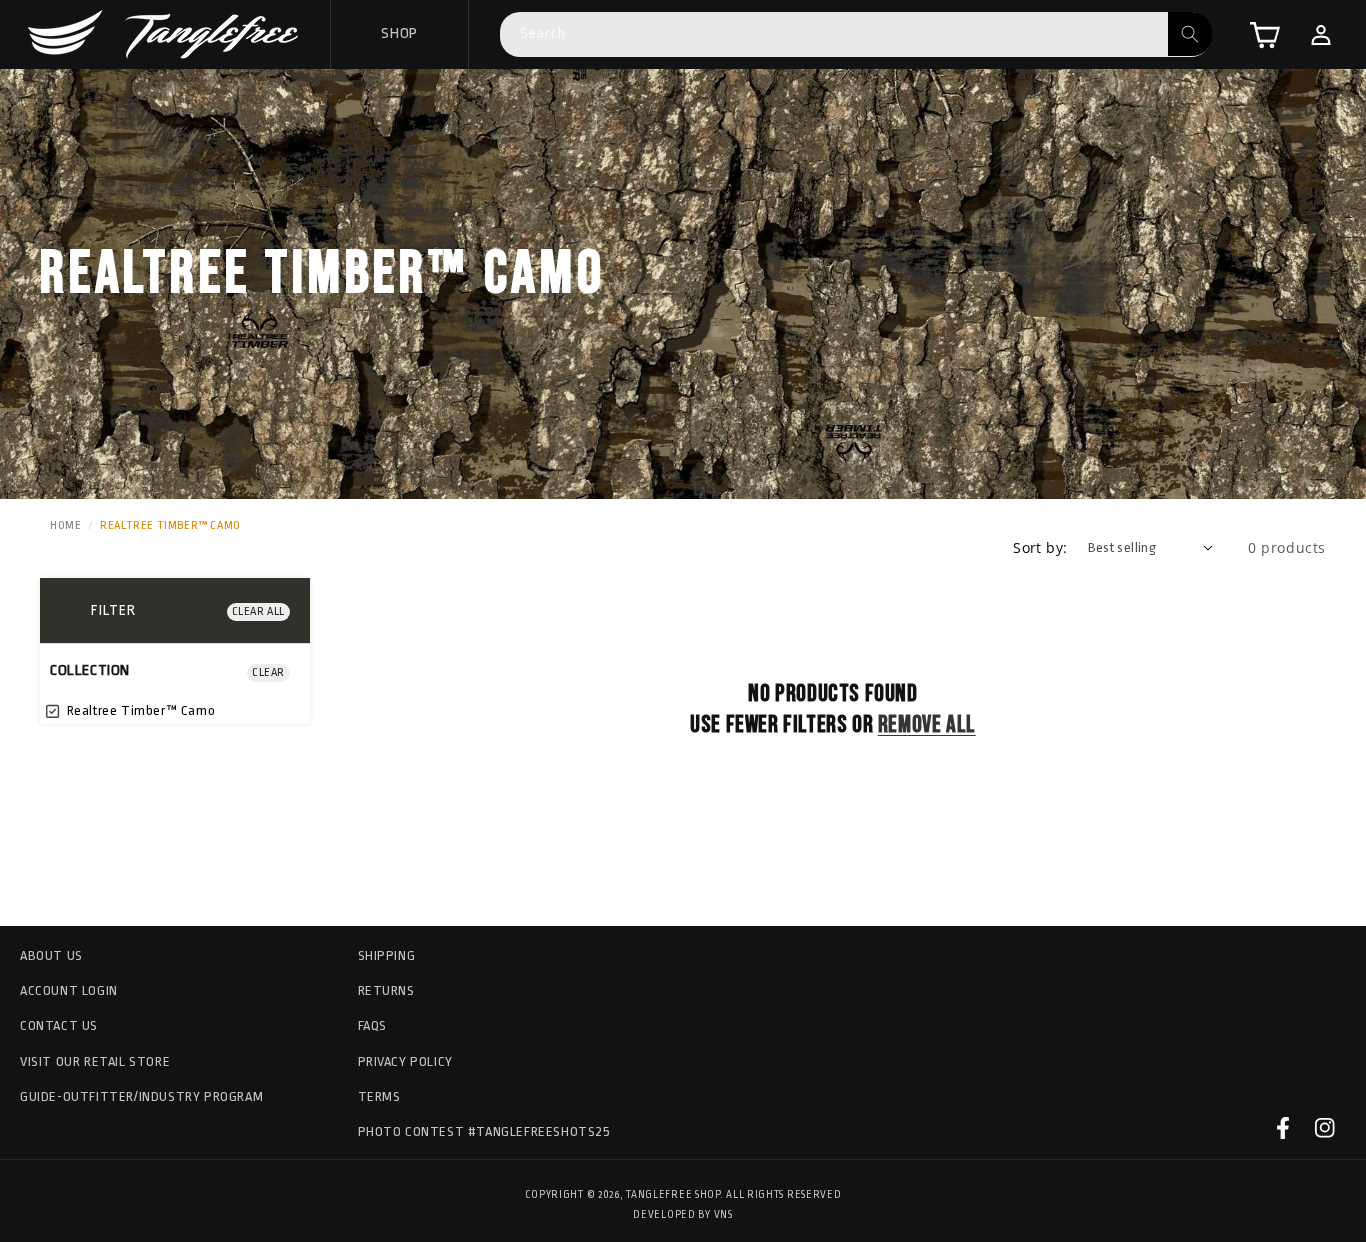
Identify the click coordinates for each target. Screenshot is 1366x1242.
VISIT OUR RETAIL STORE (95, 1061)
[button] (1265, 35)
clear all (258, 611)
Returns (386, 990)
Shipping (387, 955)
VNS (723, 1215)
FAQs (372, 1025)
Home (65, 525)
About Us (51, 955)
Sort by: (1040, 547)
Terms (379, 1096)
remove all (927, 724)
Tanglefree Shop (673, 1195)
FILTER (113, 610)
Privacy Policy (405, 1061)
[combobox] (855, 34)
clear (268, 672)
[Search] (1190, 34)
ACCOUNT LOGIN (69, 990)
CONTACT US (59, 1025)
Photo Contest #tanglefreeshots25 (484, 1131)
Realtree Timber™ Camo (139, 710)
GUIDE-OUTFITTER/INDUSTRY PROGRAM (141, 1096)
